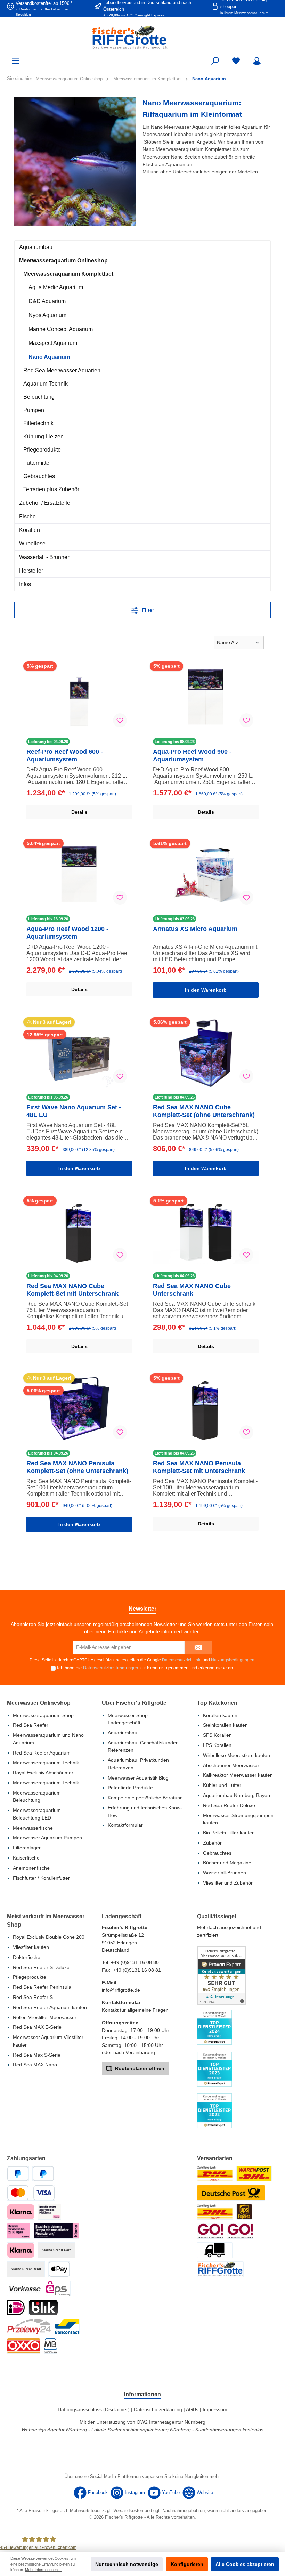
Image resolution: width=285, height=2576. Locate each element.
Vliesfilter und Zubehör (228, 1883)
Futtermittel (37, 463)
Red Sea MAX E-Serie (37, 2027)
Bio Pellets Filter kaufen (229, 1833)
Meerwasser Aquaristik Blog (138, 1778)
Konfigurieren (187, 2564)
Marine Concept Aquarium (61, 329)
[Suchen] (215, 61)
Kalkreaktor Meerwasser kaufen (238, 1775)
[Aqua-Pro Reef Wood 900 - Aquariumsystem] (206, 698)
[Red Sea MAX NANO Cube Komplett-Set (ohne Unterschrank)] (206, 1053)
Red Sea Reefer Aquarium (42, 1753)
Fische (27, 516)
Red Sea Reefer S (33, 1997)
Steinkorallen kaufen (225, 1725)
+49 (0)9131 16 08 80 (135, 1962)
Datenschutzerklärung (158, 2409)
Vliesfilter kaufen (31, 1947)
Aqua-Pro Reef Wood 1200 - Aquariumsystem (67, 933)
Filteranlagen (27, 1848)
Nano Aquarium (49, 357)
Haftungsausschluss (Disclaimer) (94, 2409)
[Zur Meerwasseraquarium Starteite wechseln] (142, 37)
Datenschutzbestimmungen (111, 1668)
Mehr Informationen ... (43, 2570)
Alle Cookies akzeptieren (245, 2564)
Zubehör (212, 1843)
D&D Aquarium (47, 301)
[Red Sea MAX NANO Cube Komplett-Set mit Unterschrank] (79, 1232)
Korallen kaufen (220, 1715)
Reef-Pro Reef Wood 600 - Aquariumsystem (65, 755)
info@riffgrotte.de (121, 1990)
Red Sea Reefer (31, 1725)
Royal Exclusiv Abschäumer (43, 1773)
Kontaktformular (125, 1825)
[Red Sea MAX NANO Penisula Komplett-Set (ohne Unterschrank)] (79, 1409)
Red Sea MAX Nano (35, 2065)
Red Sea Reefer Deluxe (229, 1805)
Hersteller (31, 571)
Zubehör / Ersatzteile (45, 503)
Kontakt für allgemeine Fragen (135, 2010)
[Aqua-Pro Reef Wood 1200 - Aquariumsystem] (79, 875)
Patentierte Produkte (130, 1788)
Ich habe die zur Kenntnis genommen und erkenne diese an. (146, 1668)
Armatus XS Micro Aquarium (195, 929)
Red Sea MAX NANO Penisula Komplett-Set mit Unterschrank (199, 1467)
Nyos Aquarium (47, 315)
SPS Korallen (217, 1735)
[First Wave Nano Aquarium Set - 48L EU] (79, 1053)
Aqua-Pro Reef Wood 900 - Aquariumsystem (192, 755)
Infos (25, 584)
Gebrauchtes (39, 476)
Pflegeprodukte (42, 450)
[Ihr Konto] (257, 61)
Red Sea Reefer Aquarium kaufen (50, 2007)
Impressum (215, 2409)
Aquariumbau (36, 247)
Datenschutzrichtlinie (182, 1660)
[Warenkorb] (274, 58)
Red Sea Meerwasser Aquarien (62, 370)
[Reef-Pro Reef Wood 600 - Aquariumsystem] (79, 698)
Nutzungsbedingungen (233, 1660)
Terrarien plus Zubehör (51, 489)
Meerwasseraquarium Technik (46, 1763)
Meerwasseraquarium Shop (43, 1715)
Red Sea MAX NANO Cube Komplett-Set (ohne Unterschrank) (204, 1111)
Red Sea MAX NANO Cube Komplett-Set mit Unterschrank (72, 1290)
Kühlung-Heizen (43, 436)
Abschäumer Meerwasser (231, 1765)
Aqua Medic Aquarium (56, 287)
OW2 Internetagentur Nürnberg (171, 2422)
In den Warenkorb (206, 990)
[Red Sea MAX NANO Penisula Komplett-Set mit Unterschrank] (206, 1409)
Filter (147, 610)
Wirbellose (32, 544)
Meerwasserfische (33, 1828)
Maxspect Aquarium (53, 343)
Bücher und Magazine (227, 1863)
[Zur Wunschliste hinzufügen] (120, 720)
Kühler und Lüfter (222, 1785)
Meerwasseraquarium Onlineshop (63, 261)
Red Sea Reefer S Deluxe (41, 1967)
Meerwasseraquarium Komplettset (68, 274)
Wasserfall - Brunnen (45, 557)
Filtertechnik (38, 423)
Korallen (30, 530)
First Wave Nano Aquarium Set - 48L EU (74, 1111)
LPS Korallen (217, 1745)
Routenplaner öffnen (139, 2068)
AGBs (192, 2409)
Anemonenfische (31, 1868)
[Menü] (16, 61)
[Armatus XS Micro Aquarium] (206, 875)
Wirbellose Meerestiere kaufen (237, 1755)
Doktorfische (27, 1957)
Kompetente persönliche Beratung (145, 1798)
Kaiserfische (26, 1858)
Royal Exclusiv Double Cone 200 (49, 1937)
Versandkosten (128, 2511)
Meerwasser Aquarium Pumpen (47, 1838)
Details (79, 812)
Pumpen (34, 410)
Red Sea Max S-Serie (37, 2055)
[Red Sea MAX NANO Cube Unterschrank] (206, 1232)
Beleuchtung (39, 397)
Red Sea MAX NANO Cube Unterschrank (192, 1290)
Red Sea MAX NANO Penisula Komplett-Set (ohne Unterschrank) (77, 1467)
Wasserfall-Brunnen (225, 1873)
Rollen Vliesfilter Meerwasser (45, 2017)
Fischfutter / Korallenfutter (41, 1878)
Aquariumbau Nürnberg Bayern (237, 1795)
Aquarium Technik (46, 384)
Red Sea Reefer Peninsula (42, 1987)
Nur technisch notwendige (127, 2564)
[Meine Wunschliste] (236, 61)
